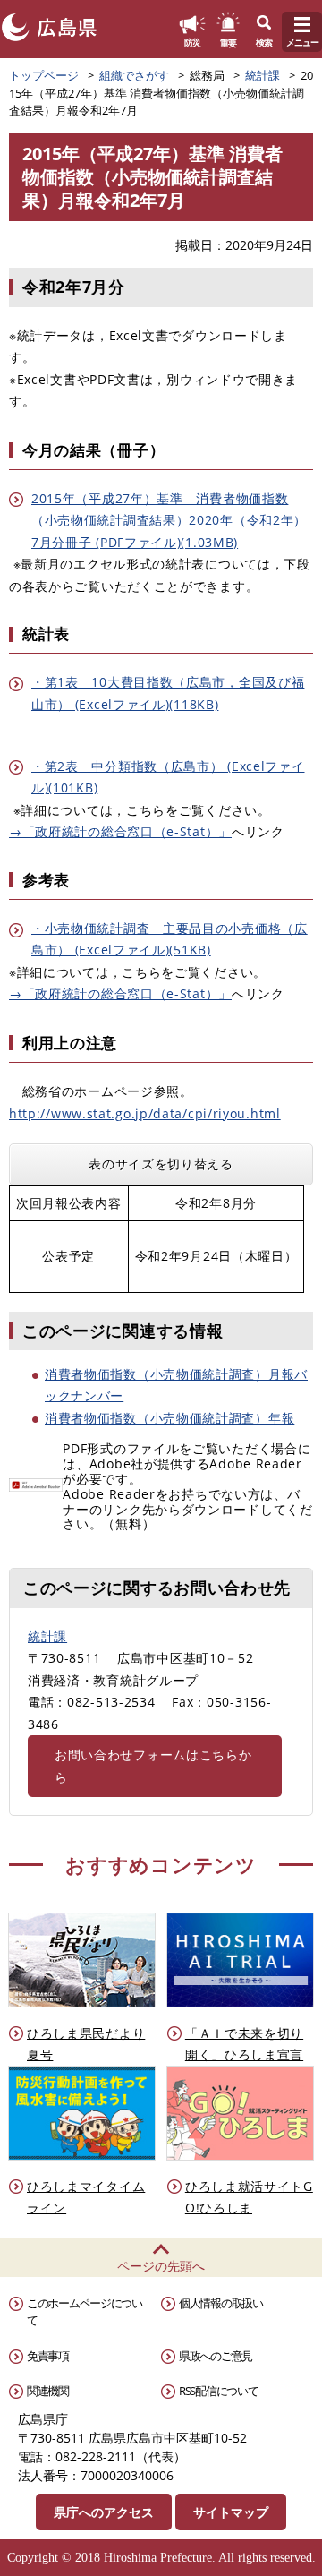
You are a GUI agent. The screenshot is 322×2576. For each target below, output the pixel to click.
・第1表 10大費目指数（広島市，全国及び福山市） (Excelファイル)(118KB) (168, 693)
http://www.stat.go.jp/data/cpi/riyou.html (145, 1113)
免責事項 (48, 2356)
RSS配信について (218, 2391)
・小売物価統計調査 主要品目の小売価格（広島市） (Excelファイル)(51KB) (169, 939)
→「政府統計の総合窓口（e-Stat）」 (120, 831)
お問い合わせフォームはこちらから (153, 1766)
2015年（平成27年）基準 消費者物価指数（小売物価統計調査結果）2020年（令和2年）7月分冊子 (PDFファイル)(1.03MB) (169, 520)
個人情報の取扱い (221, 2303)
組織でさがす (134, 75)
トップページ (44, 75)
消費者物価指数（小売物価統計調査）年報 (169, 1418)
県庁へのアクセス (104, 2512)
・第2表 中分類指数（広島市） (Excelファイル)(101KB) (168, 777)
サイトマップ (231, 2512)
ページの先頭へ (161, 2266)
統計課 (263, 75)
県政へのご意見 (216, 2356)
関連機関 (48, 2391)
